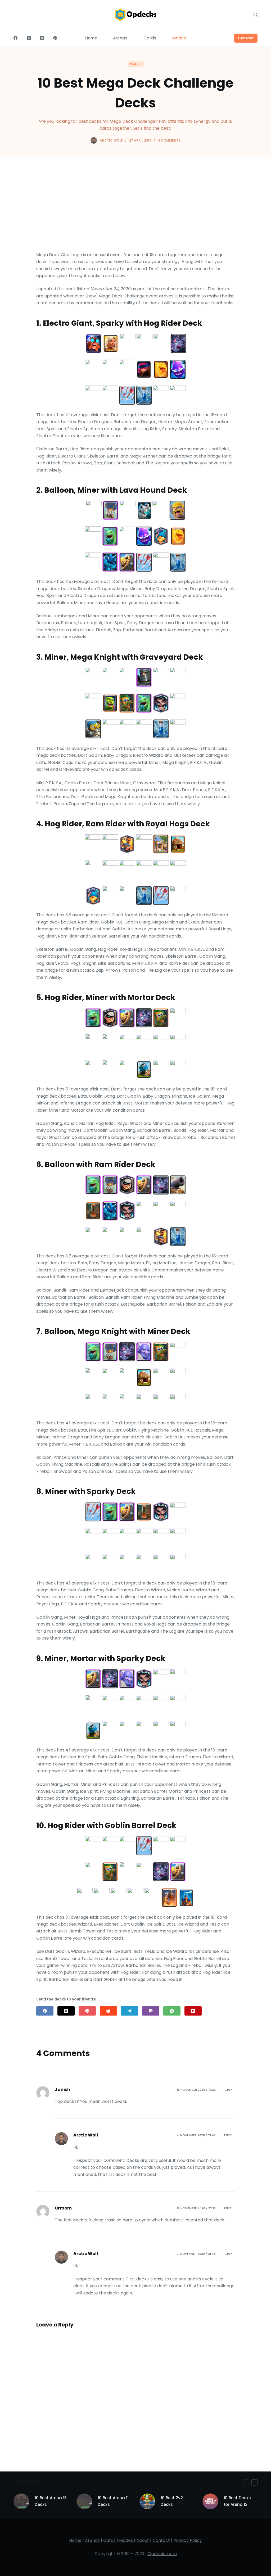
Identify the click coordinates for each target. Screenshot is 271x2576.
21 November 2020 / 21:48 (196, 2254)
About (143, 2540)
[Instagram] (42, 38)
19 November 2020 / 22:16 (196, 2208)
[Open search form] (256, 15)
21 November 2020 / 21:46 (196, 2135)
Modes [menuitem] (179, 38)
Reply (228, 2090)
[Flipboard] (193, 2011)
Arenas (92, 2540)
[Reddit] (108, 2011)
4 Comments (169, 140)
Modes (136, 64)
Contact (246, 38)
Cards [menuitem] (150, 38)
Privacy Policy (188, 2540)
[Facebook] (15, 38)
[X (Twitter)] (29, 38)
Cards (109, 2540)
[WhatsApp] (172, 2011)
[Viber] (151, 2011)
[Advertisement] (135, 212)
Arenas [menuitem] (120, 38)
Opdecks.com (162, 2554)
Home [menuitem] (91, 38)
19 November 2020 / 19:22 (196, 2090)
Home (75, 2540)
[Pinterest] (55, 38)
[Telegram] (130, 2011)
